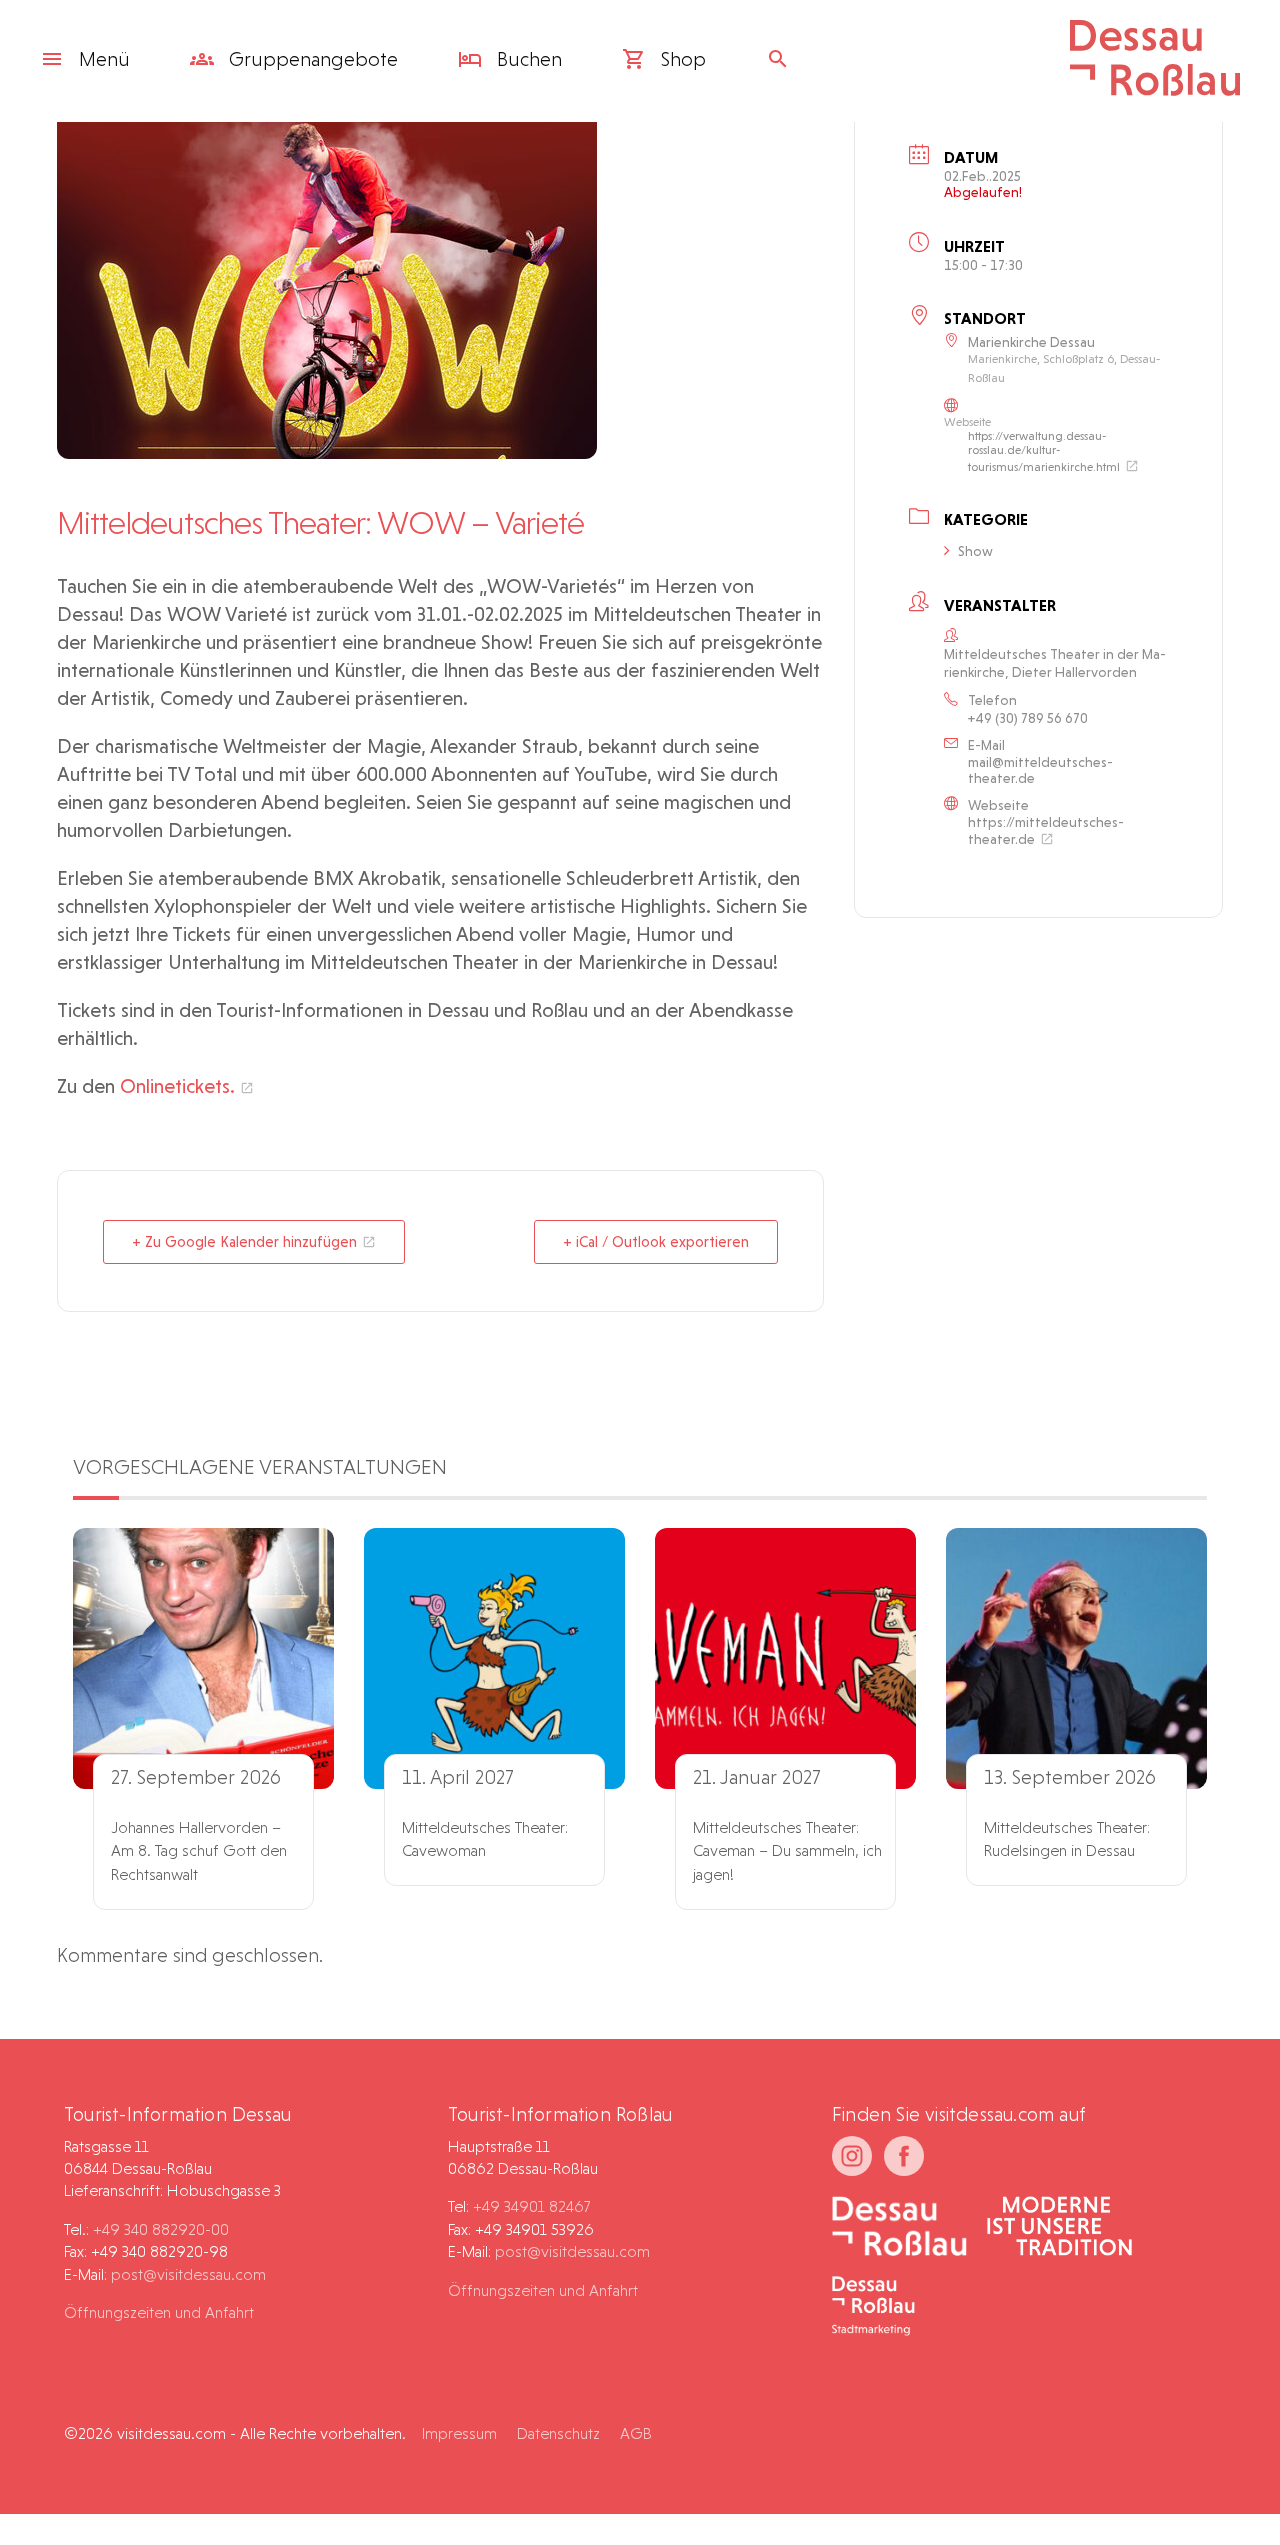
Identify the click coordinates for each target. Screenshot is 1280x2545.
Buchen (527, 59)
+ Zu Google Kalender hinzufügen (244, 1242)
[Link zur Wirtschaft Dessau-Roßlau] (1060, 2228)
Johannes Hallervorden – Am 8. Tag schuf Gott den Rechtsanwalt (199, 1851)
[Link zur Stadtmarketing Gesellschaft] (873, 2308)
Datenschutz (558, 2433)
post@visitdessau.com (188, 2274)
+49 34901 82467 (531, 2206)
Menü (104, 59)
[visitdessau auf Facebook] (904, 2156)
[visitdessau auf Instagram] (852, 2156)
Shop (681, 59)
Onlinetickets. (177, 1086)
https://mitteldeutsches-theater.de (1046, 830)
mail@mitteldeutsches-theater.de (1040, 770)
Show (975, 551)
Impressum (459, 2433)
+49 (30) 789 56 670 (1028, 718)
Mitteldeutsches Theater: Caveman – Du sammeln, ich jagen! (787, 1851)
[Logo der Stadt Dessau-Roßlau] (1155, 89)
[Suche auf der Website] (783, 59)
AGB (636, 2433)
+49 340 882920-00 (161, 2229)
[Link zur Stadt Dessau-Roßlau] (899, 2228)
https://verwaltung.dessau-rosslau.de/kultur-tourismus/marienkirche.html (1044, 451)
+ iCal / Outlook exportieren (656, 1242)
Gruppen (311, 59)
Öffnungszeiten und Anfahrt (159, 2312)
